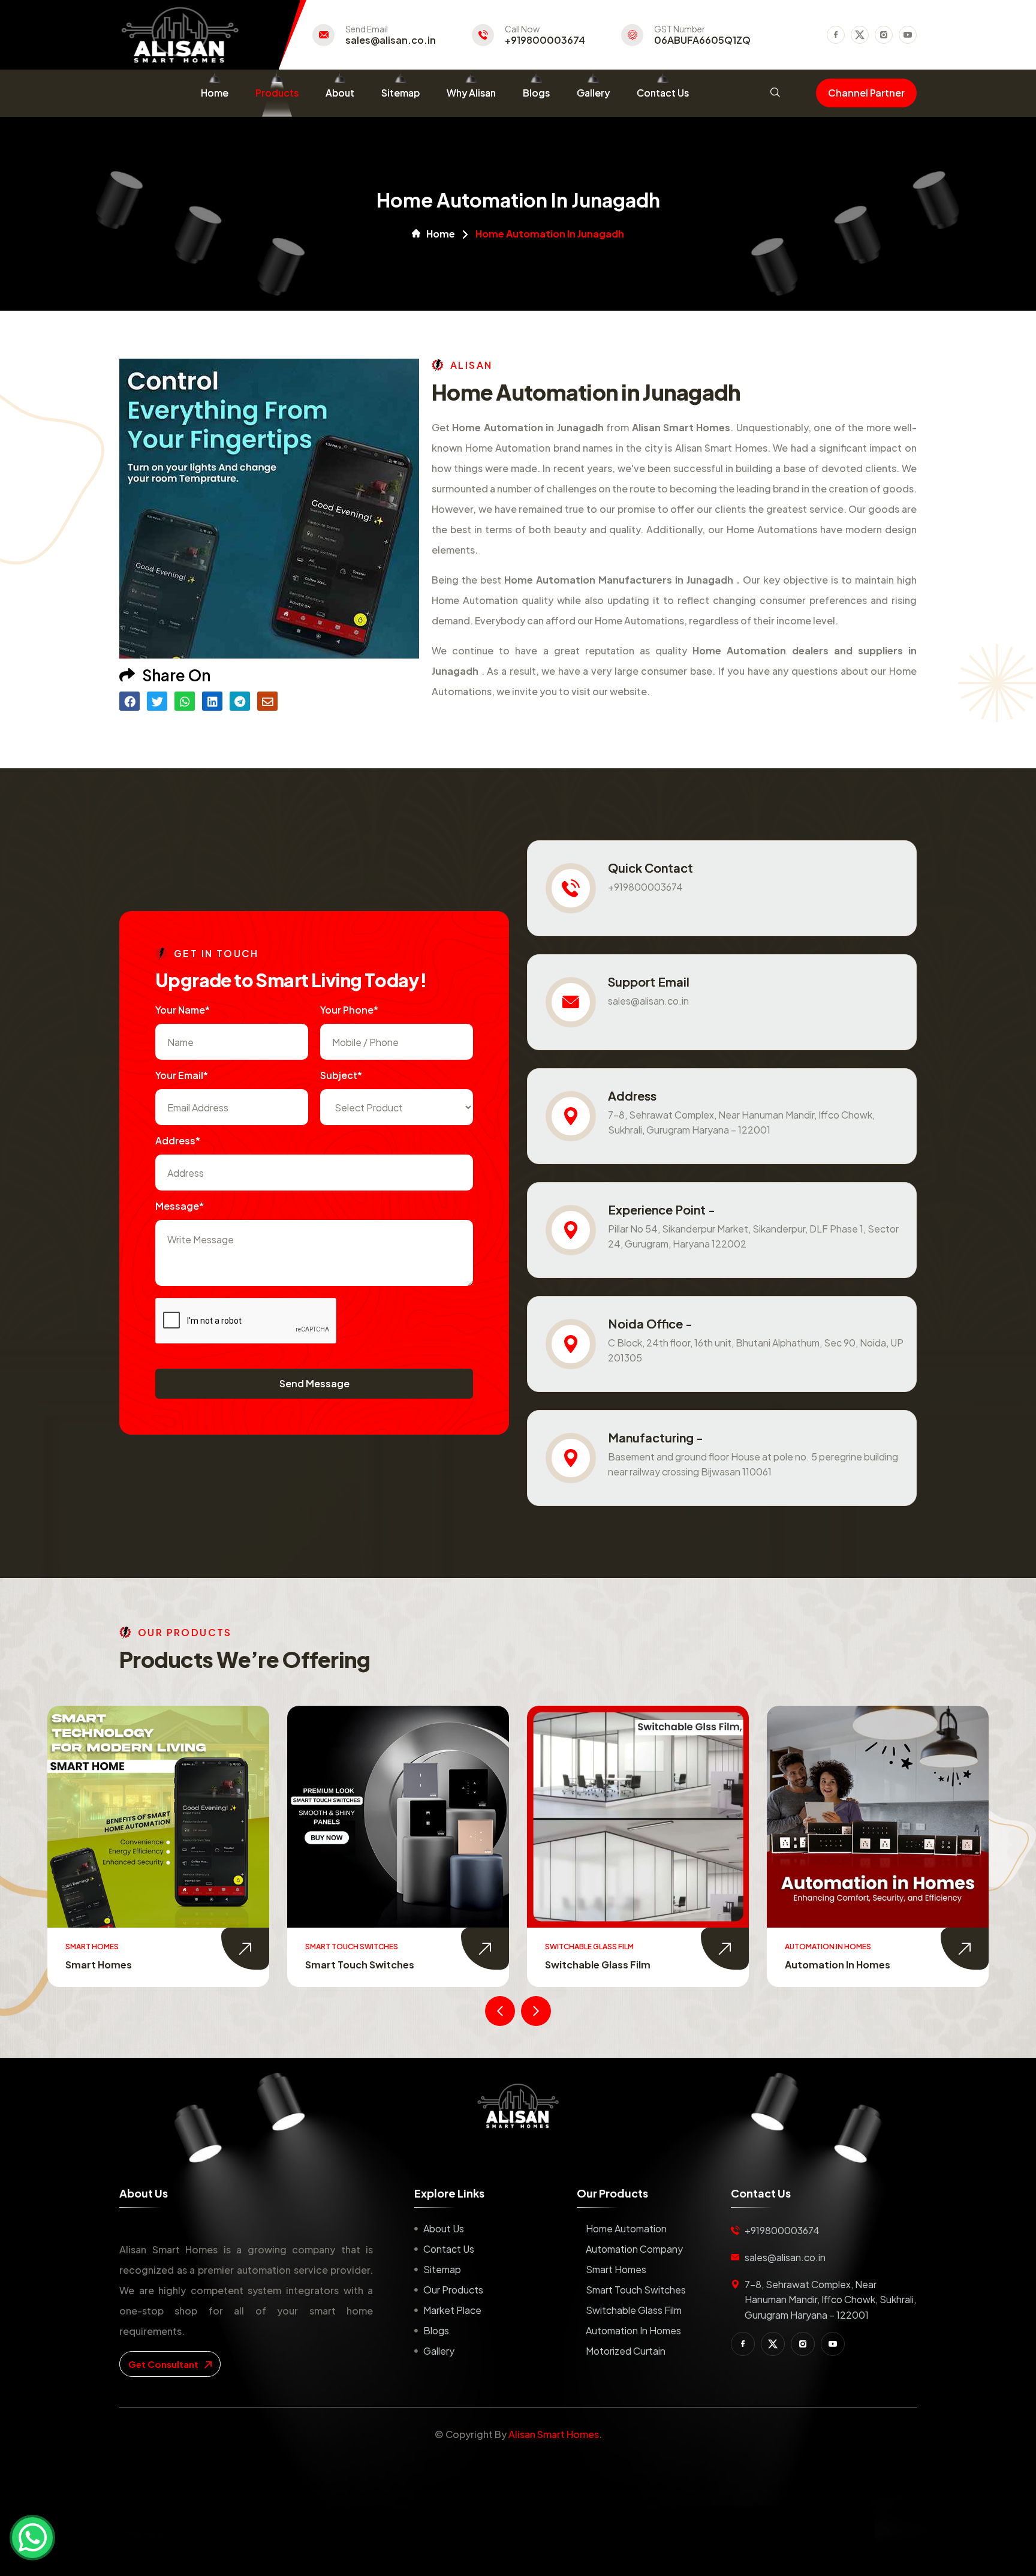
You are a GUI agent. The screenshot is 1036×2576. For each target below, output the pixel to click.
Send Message (314, 1383)
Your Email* (182, 1075)
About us (444, 2228)
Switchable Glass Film (358, 1965)
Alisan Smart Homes (554, 2434)
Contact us (449, 2249)
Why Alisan (471, 93)
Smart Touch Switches (120, 1965)
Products (277, 93)
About (340, 93)
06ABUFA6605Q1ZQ (702, 40)
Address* (178, 1140)
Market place (452, 2310)
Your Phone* (349, 1010)
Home (215, 93)
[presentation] (500, 2011)
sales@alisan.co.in (391, 40)
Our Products (453, 2290)
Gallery (593, 93)
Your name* (183, 1010)
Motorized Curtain (830, 1965)
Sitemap (400, 93)
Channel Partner (866, 93)
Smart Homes (616, 2269)
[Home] (518, 2106)
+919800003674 (545, 40)
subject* (341, 1075)
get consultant (164, 2364)
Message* (180, 1206)
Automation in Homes (598, 1965)
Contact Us (663, 93)
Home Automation (626, 2228)
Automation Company (634, 2249)
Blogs (536, 93)
